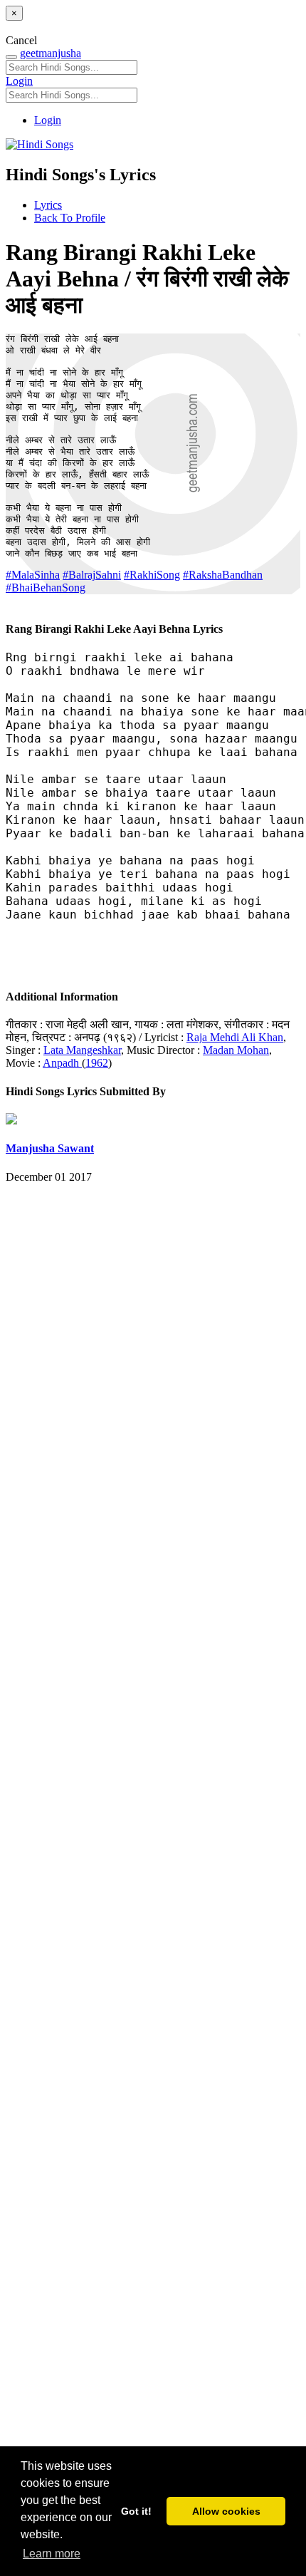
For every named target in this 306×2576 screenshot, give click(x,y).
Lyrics (48, 205)
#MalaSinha (33, 575)
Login (19, 81)
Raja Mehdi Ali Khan (235, 1037)
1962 (97, 1063)
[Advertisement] (153, 1856)
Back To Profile (70, 218)
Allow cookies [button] (226, 2511)
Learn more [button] (52, 2554)
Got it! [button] (136, 2511)
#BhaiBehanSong (46, 588)
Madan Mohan (236, 1050)
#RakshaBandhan (223, 575)
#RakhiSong (152, 575)
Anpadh (62, 1063)
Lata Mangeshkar (82, 1050)
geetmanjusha (51, 53)
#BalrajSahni (92, 575)
